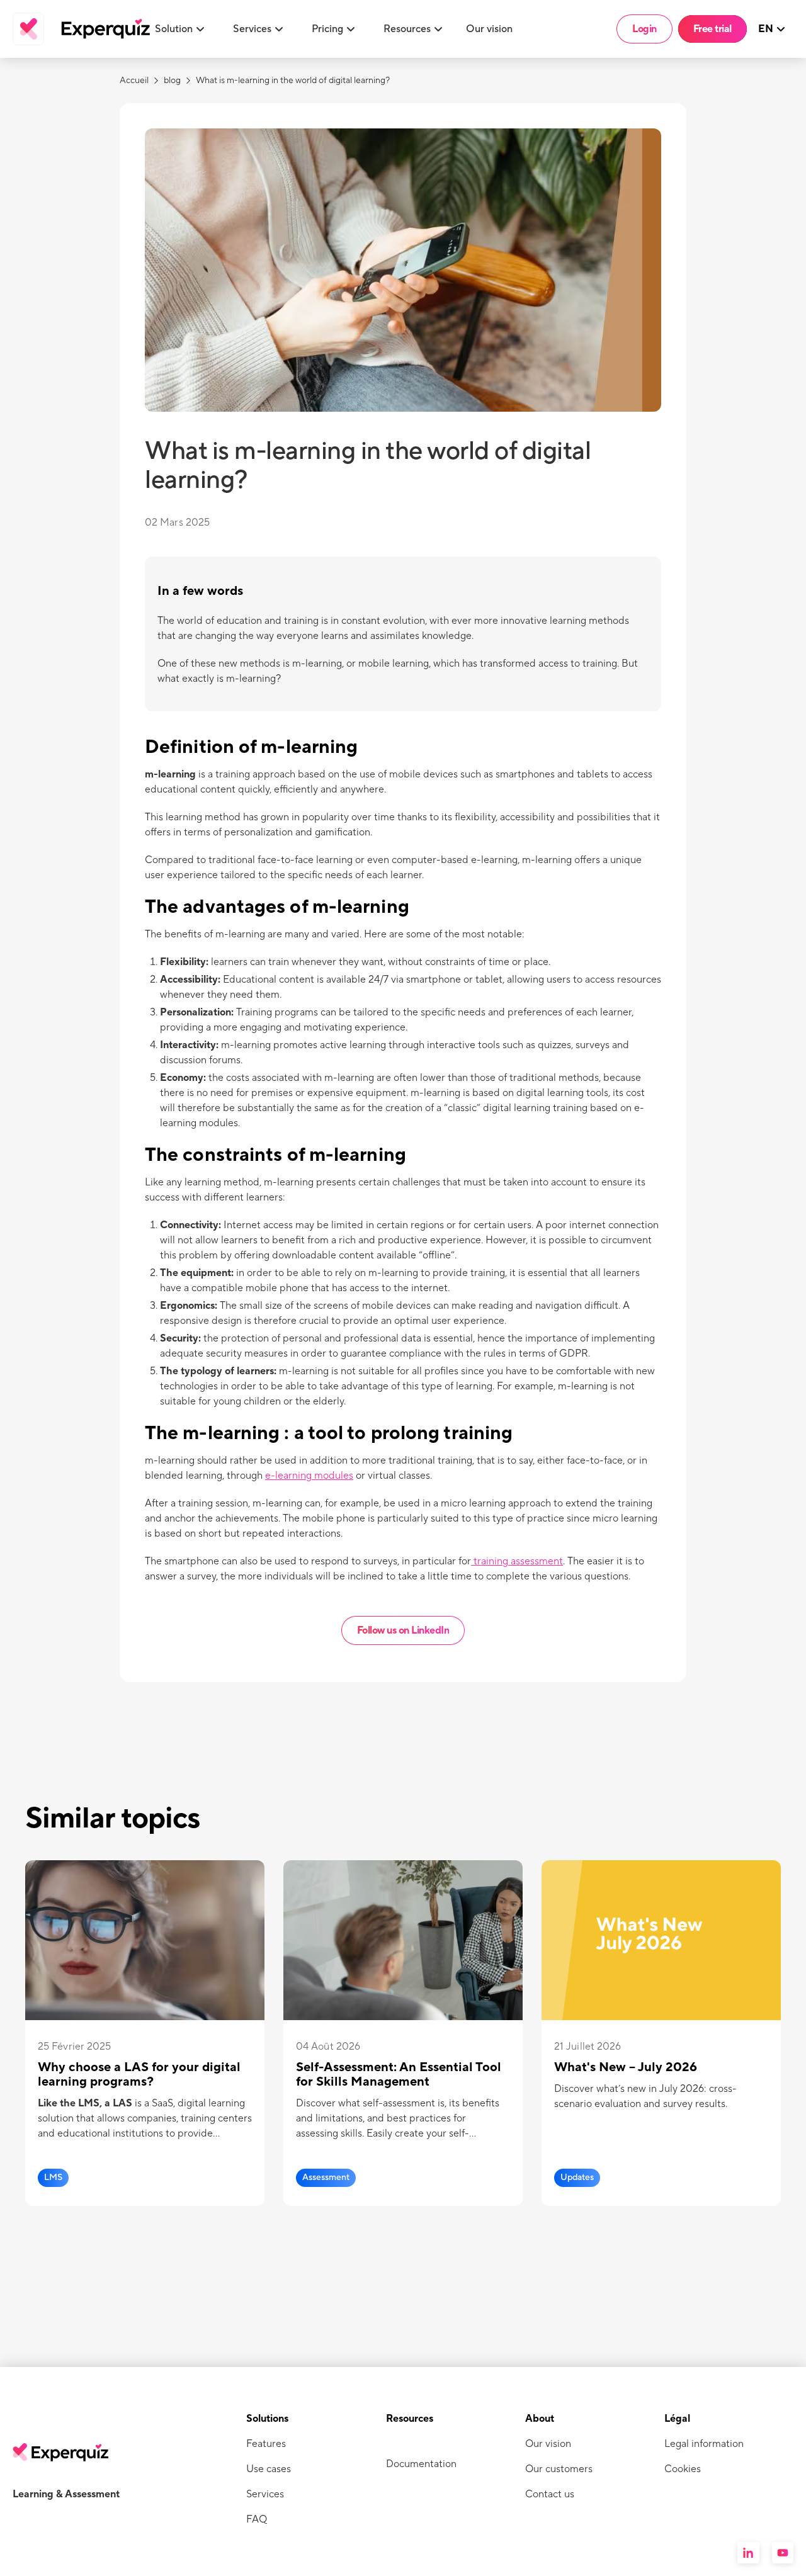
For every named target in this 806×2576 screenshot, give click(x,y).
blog (172, 81)
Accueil (134, 81)
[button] (181, 29)
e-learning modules (309, 1476)
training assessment (517, 1561)
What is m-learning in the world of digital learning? (293, 81)
